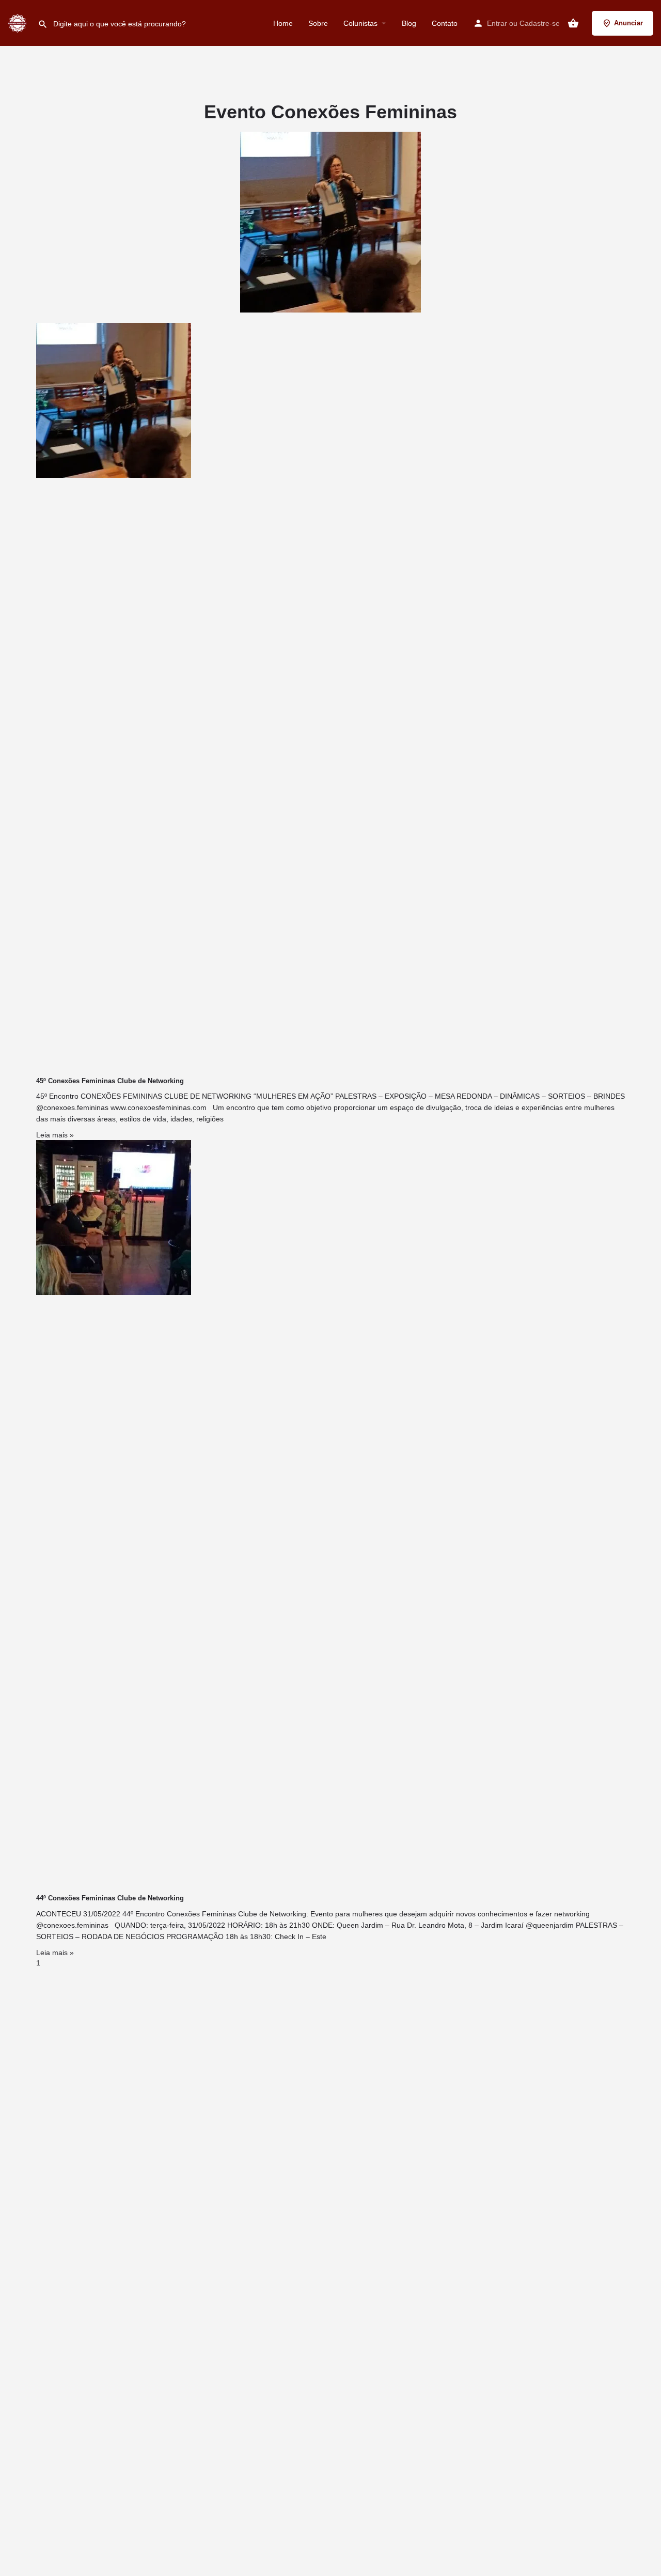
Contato (445, 23)
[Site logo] (19, 22)
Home (283, 23)
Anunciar (628, 23)
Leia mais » (55, 1135)
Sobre (318, 23)
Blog (409, 23)
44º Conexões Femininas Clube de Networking (110, 1898)
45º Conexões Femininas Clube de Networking (110, 1081)
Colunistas (360, 23)
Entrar (497, 23)
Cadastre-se (540, 23)
